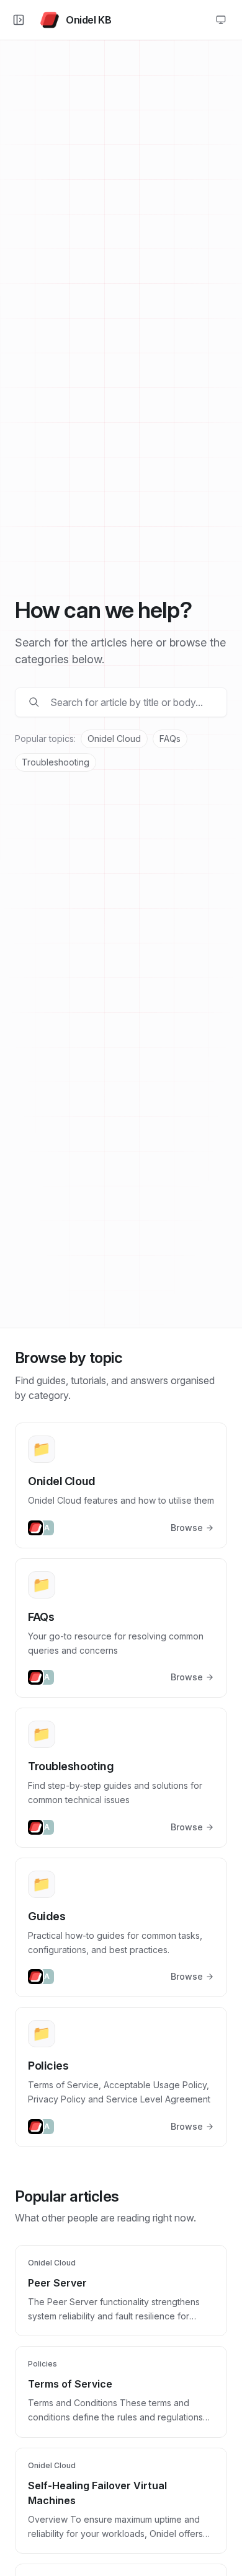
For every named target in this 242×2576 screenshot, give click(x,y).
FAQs (170, 739)
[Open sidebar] (19, 20)
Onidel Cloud (114, 739)
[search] (130, 702)
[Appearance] (221, 20)
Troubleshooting (56, 762)
